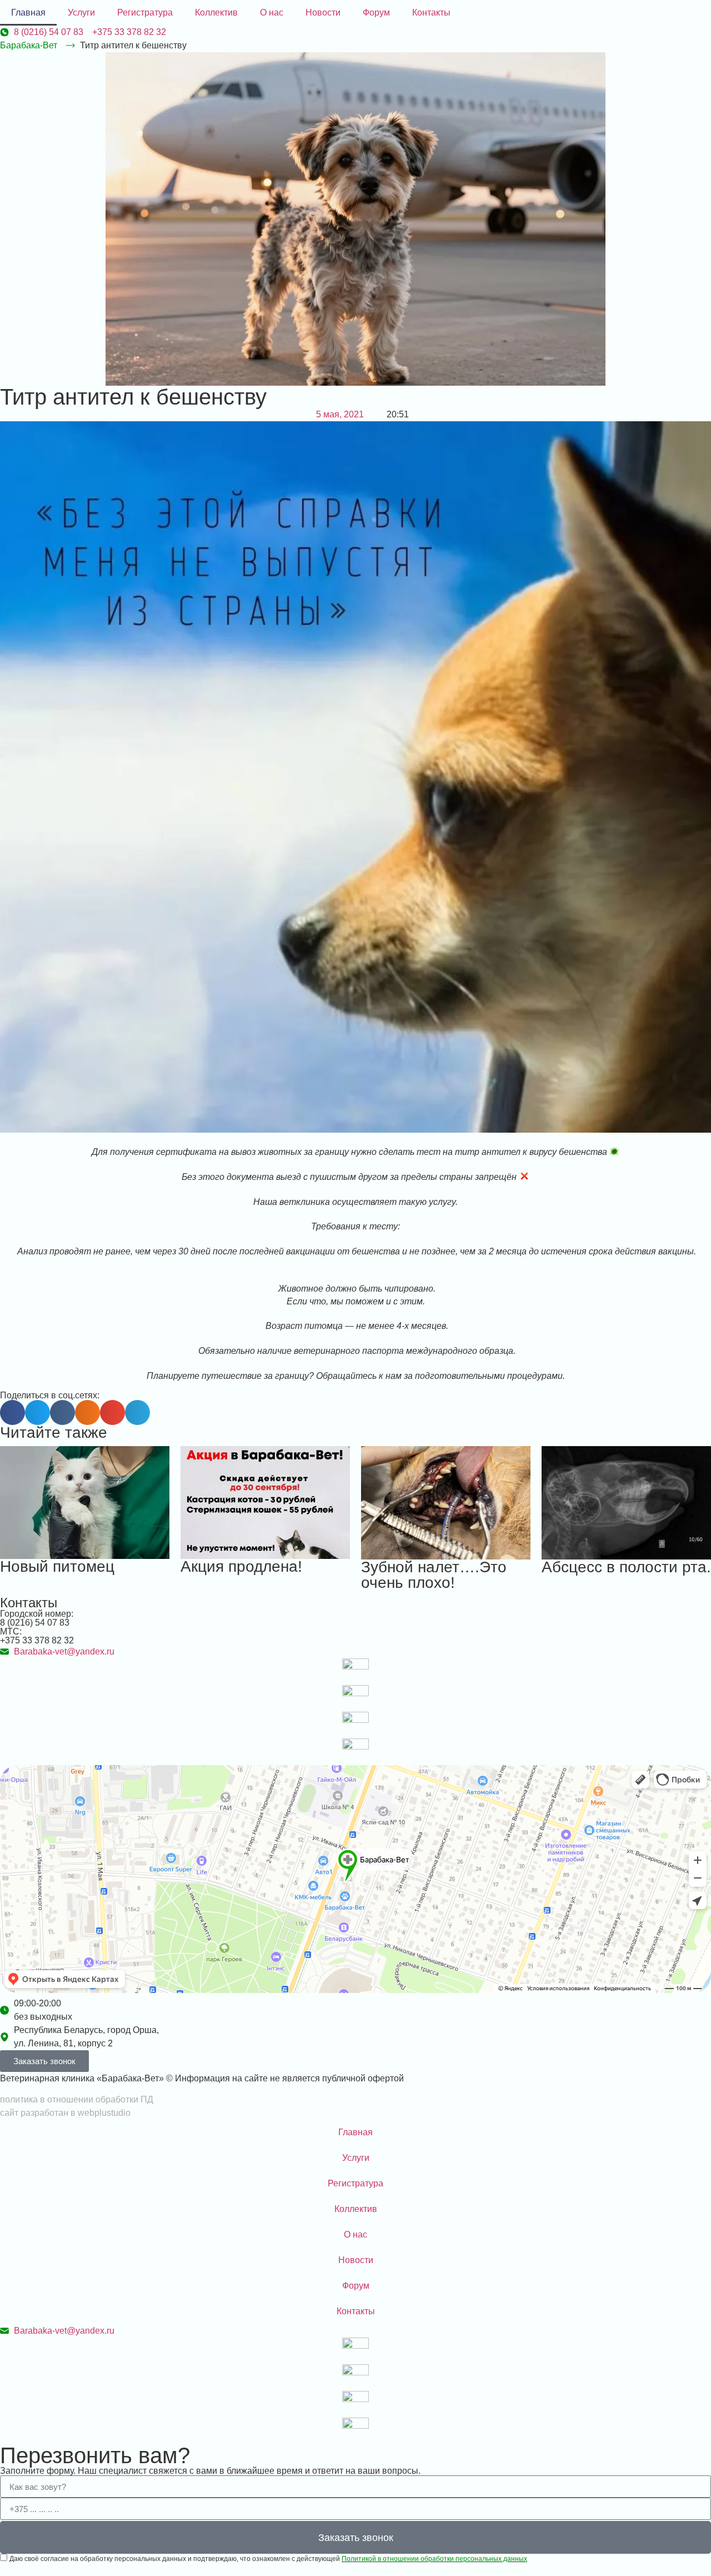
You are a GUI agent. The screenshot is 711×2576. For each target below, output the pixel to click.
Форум (376, 13)
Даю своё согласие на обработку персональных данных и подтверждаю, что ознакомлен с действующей (268, 2559)
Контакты (431, 13)
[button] (12, 1412)
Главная (28, 13)
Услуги (81, 13)
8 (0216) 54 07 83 (35, 1623)
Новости (323, 13)
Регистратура (145, 13)
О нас (272, 13)
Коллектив (216, 13)
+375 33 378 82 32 (37, 1640)
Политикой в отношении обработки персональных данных (434, 2559)
